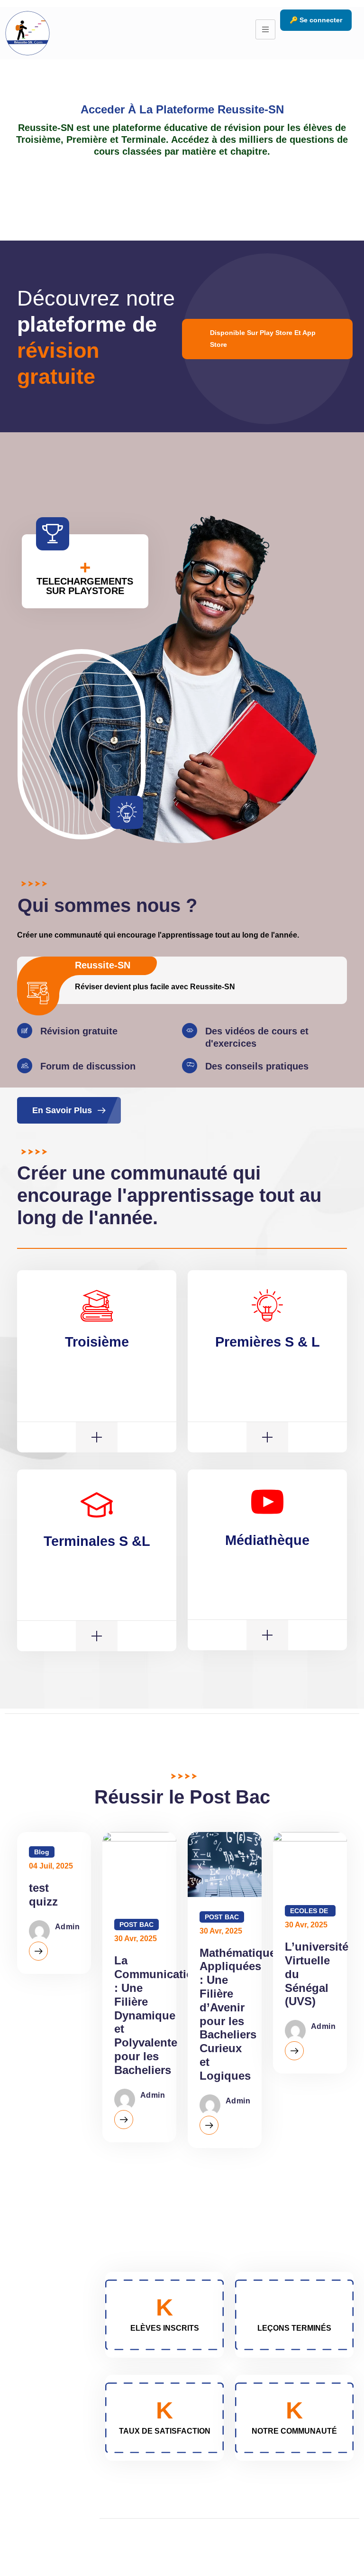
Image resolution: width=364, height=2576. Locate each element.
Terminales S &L (97, 1541)
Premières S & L (268, 1342)
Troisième (97, 1342)
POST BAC (136, 1925)
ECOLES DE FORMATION (310, 1912)
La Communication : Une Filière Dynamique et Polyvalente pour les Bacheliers (157, 2015)
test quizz (43, 1895)
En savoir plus (62, 1110)
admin (67, 1927)
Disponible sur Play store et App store (263, 339)
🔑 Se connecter (316, 20)
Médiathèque (267, 1540)
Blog (42, 1852)
